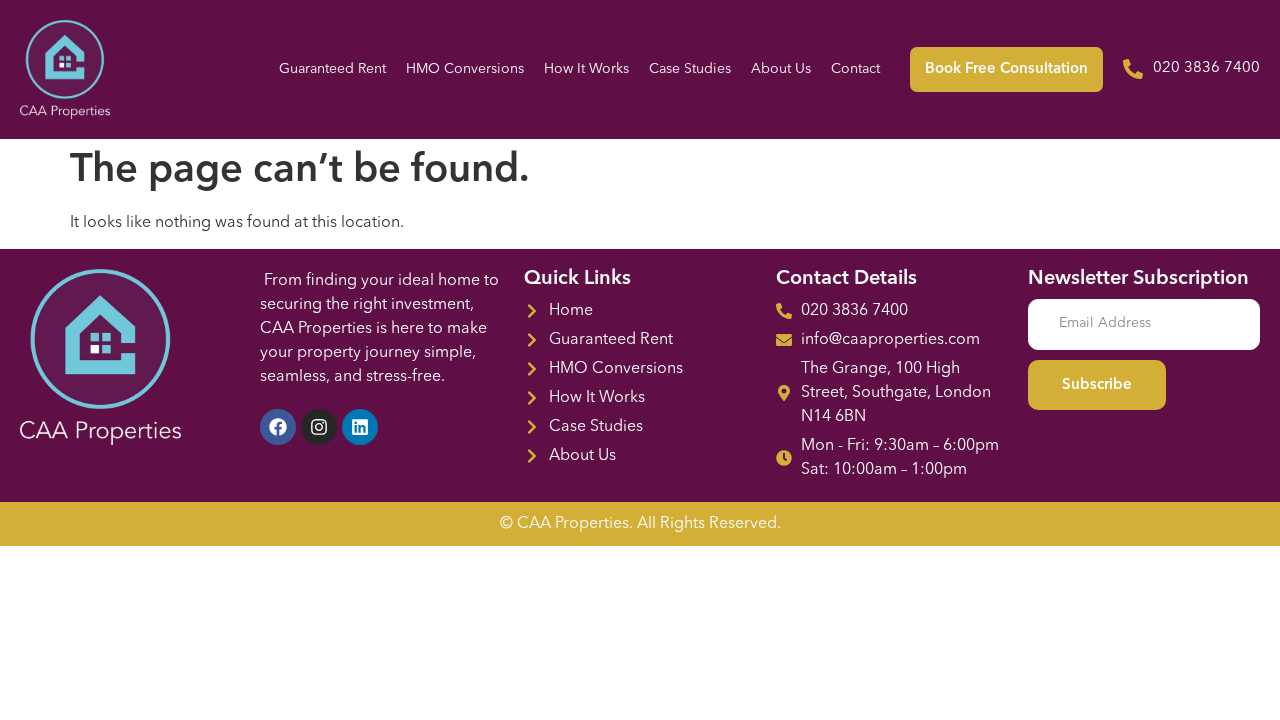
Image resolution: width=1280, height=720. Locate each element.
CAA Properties (573, 524)
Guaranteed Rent (332, 69)
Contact (855, 69)
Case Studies (690, 69)
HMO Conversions (465, 69)
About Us (781, 69)
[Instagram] (319, 427)
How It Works (586, 69)
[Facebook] (278, 427)
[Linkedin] (360, 427)
